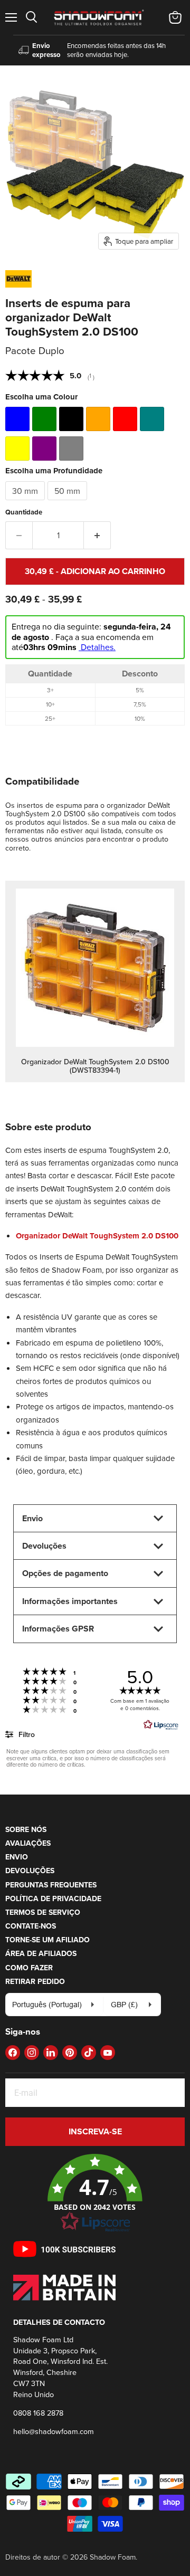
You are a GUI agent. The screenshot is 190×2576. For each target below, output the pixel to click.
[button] (95, 2193)
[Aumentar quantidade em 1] (97, 535)
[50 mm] (69, 503)
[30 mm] (26, 503)
